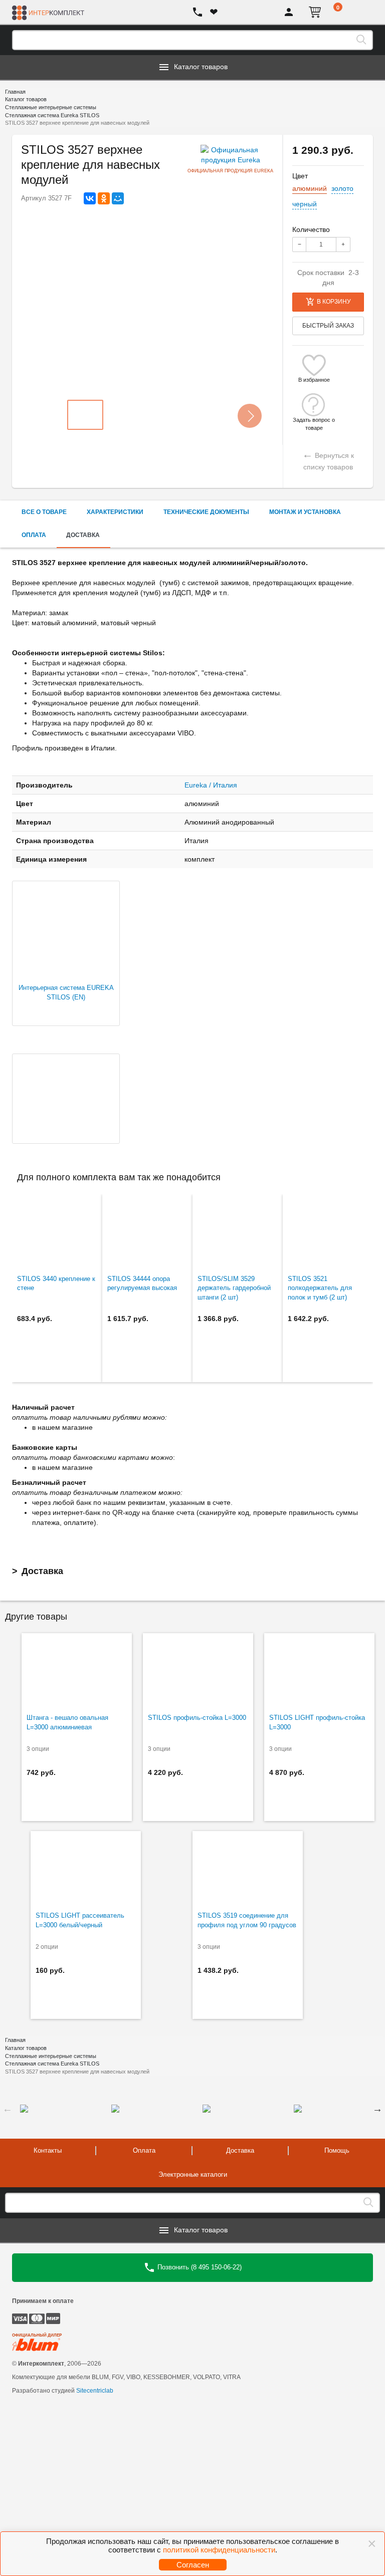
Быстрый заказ (328, 326)
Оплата (144, 2150)
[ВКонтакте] (90, 198)
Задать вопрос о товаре (314, 420)
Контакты (48, 2150)
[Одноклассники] (104, 198)
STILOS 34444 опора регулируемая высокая (142, 1283)
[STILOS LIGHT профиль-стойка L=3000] (319, 1671)
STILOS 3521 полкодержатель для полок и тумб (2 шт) (320, 1288)
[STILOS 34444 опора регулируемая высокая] (147, 1232)
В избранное (314, 380)
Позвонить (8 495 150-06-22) (199, 2267)
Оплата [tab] (34, 535)
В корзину (334, 302)
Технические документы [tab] (206, 512)
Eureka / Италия (211, 785)
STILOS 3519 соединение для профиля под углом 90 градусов (247, 1920)
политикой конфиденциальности (219, 2550)
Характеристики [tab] (115, 512)
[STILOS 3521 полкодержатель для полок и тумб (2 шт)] (328, 1232)
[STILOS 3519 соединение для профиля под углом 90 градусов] (248, 1869)
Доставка (42, 1571)
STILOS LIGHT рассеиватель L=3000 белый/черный (80, 1920)
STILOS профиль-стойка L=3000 (197, 1718)
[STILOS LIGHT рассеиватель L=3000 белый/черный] (86, 1869)
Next (377, 2109)
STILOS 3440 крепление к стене (56, 1283)
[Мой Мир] (118, 198)
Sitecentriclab (95, 2391)
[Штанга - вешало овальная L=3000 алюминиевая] (77, 1671)
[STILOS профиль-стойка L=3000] (198, 1671)
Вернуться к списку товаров (328, 460)
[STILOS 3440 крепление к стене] (57, 1232)
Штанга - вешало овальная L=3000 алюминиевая (67, 1722)
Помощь (337, 2150)
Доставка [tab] (83, 535)
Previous (8, 2109)
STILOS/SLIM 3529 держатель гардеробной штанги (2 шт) (234, 1288)
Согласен (193, 2565)
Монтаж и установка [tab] (305, 512)
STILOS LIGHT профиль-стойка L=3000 (317, 1722)
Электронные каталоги (193, 2174)
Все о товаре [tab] (44, 512)
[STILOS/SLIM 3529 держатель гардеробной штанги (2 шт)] (238, 1232)
